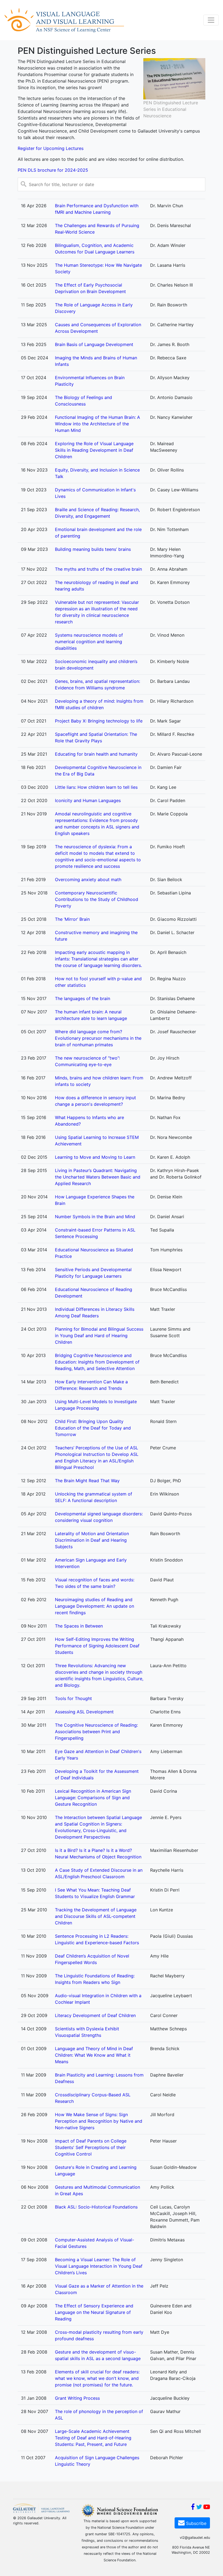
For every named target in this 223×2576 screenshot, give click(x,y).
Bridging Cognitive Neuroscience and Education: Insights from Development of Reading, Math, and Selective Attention (97, 1362)
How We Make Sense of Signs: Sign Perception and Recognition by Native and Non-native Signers (99, 2121)
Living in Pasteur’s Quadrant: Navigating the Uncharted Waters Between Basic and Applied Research (98, 1177)
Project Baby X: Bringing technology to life (99, 721)
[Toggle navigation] (211, 20)
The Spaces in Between (79, 1626)
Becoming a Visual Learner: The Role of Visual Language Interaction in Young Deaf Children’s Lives (99, 2266)
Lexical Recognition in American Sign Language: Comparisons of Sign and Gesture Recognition (93, 1798)
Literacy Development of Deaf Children (95, 2015)
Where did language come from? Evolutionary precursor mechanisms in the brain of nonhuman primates (98, 1038)
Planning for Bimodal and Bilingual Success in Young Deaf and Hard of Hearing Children (99, 1336)
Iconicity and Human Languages (88, 800)
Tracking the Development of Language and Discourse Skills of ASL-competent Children (96, 1916)
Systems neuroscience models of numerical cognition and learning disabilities (89, 642)
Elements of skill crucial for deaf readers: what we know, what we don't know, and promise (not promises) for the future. (97, 2378)
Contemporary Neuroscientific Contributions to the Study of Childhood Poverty (97, 899)
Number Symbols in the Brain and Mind (95, 1217)
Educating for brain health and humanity (96, 754)
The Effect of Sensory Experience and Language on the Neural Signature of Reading (94, 2312)
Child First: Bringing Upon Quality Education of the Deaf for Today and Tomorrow (93, 1428)
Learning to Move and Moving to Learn (95, 1157)
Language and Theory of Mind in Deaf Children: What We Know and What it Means (94, 2055)
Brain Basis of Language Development (94, 344)
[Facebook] (193, 2508)
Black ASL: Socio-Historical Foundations (96, 2207)
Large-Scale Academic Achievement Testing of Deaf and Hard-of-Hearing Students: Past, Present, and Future (93, 2438)
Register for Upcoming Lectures (51, 148)
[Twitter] (199, 2508)
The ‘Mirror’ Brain (72, 919)
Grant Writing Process (77, 2398)
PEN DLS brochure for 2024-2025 (53, 170)
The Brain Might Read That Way (87, 1481)
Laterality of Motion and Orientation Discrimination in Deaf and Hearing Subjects (92, 1540)
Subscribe (196, 2523)
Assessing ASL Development (84, 1712)
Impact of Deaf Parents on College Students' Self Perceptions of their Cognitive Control (91, 2147)
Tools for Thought (73, 1698)
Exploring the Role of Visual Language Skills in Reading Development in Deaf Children (94, 450)
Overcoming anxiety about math (88, 879)
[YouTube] (207, 2508)
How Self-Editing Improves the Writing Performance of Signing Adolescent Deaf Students (97, 1646)
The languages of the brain (83, 998)
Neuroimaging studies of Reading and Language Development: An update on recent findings (95, 1606)
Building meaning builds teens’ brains (93, 549)
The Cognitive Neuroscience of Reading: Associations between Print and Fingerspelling (96, 1732)
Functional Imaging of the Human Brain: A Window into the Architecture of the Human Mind (97, 424)
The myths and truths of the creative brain (98, 569)
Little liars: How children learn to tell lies (96, 787)
